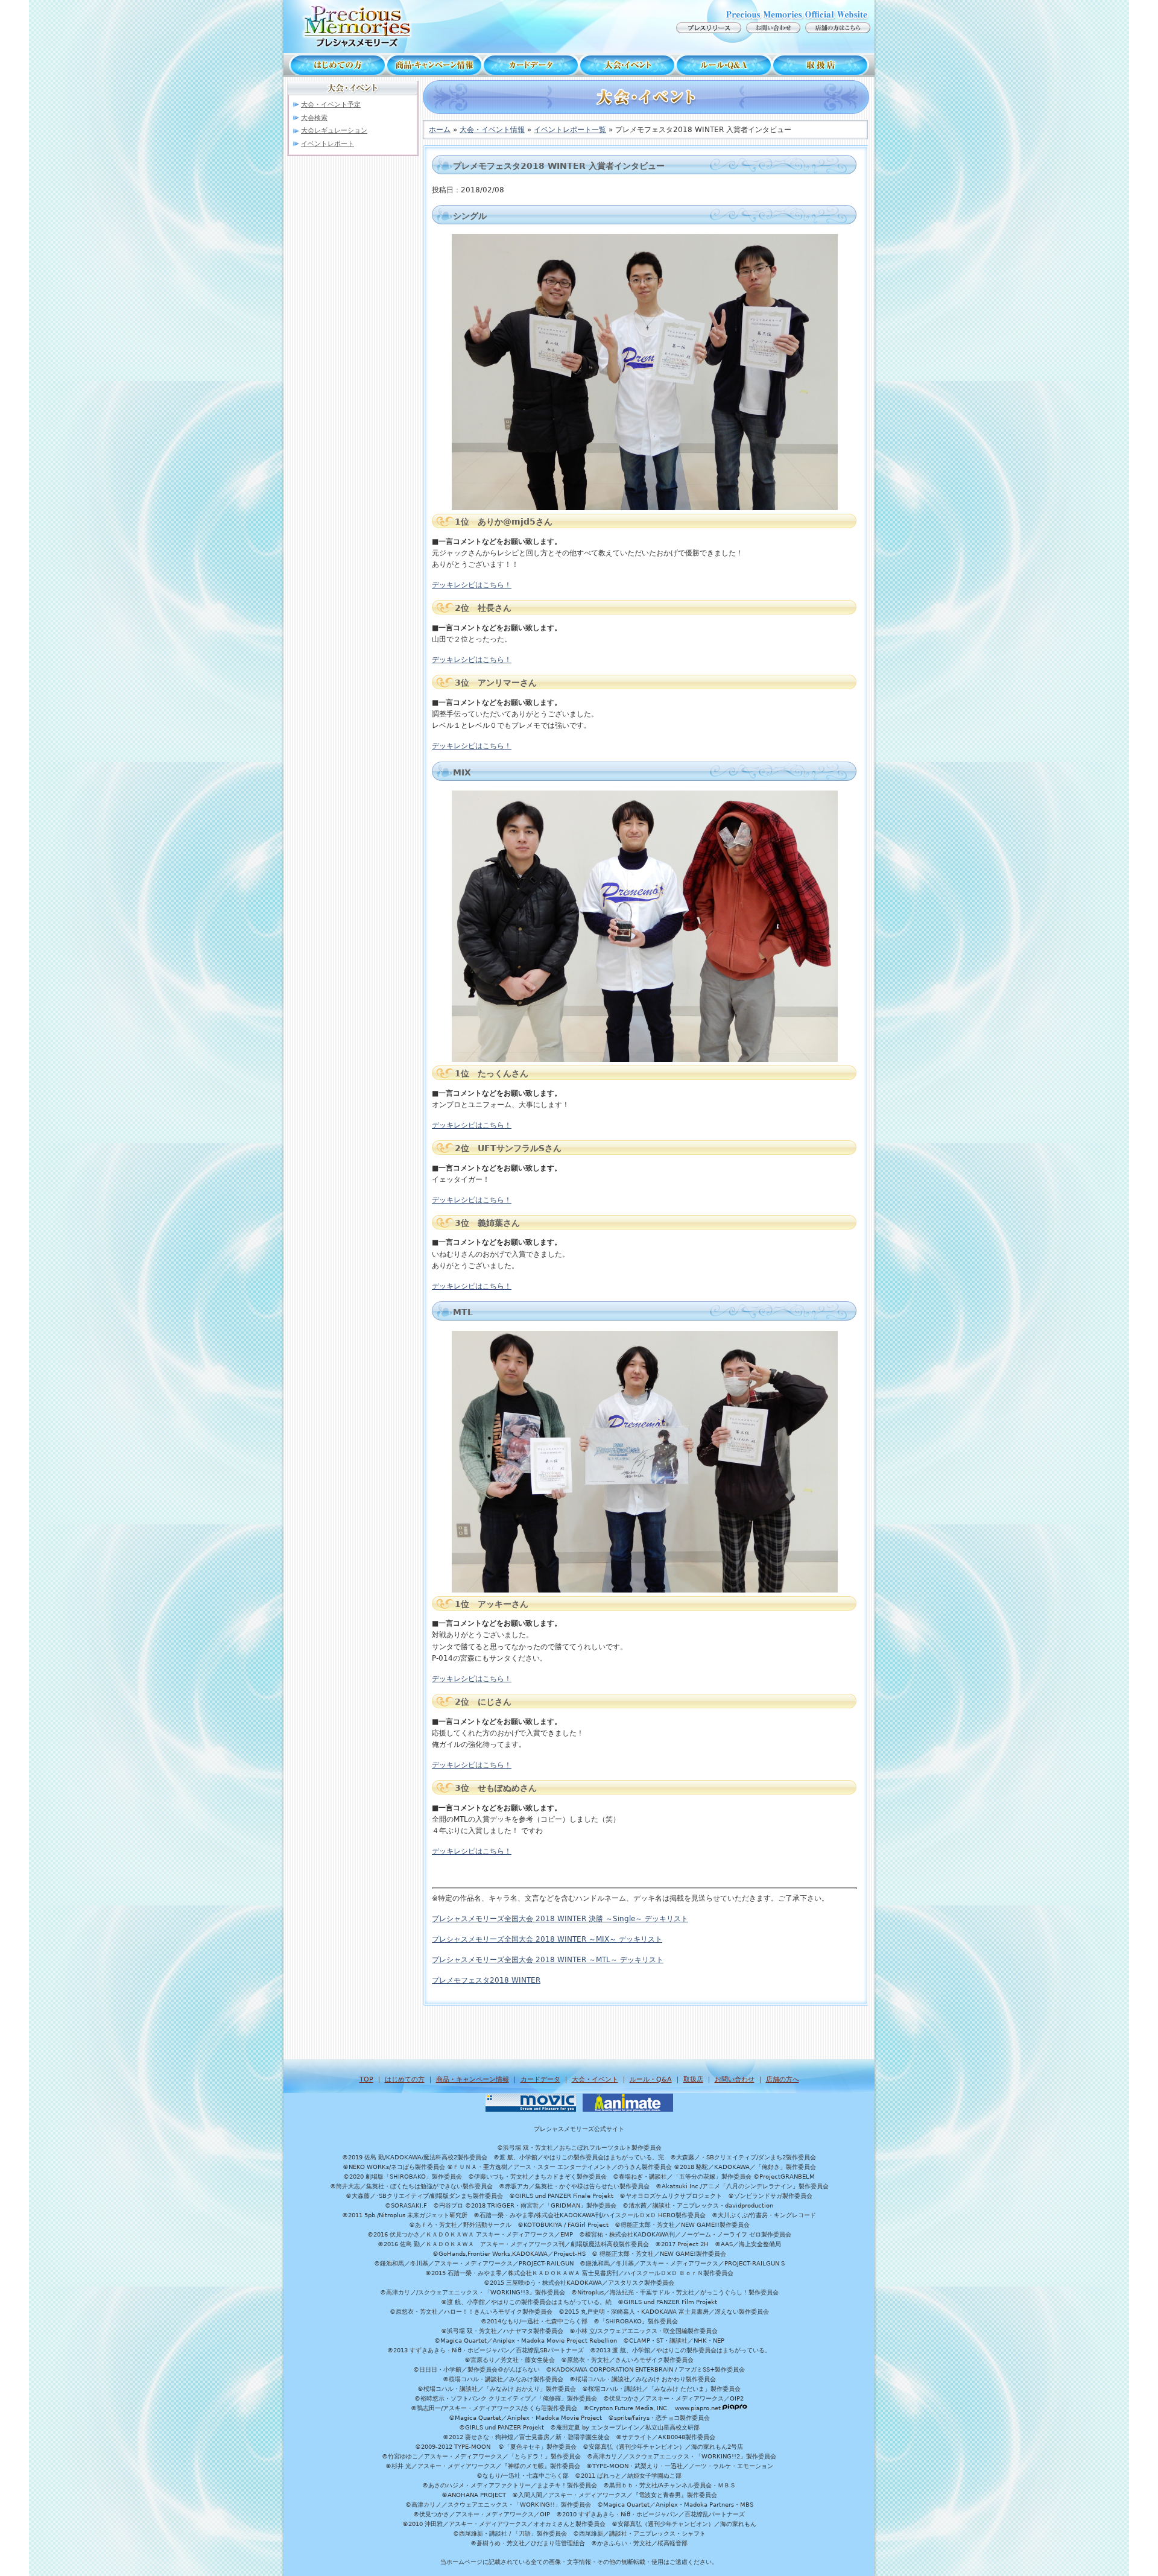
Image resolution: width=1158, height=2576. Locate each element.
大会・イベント (627, 65)
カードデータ (531, 65)
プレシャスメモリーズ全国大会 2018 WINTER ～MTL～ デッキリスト (548, 1960)
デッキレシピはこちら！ (472, 585)
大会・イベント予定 (331, 105)
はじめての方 (335, 65)
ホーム (440, 130)
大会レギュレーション (334, 131)
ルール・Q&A (651, 2079)
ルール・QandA (724, 65)
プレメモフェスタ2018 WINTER (486, 1980)
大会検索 (314, 118)
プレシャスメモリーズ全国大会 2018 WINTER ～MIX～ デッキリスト (547, 1939)
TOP (366, 2079)
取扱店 (823, 65)
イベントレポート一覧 (570, 130)
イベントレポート (327, 144)
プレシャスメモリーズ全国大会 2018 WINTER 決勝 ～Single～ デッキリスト (560, 1919)
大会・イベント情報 (492, 130)
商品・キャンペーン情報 (434, 65)
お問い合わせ (735, 2079)
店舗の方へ (783, 2079)
